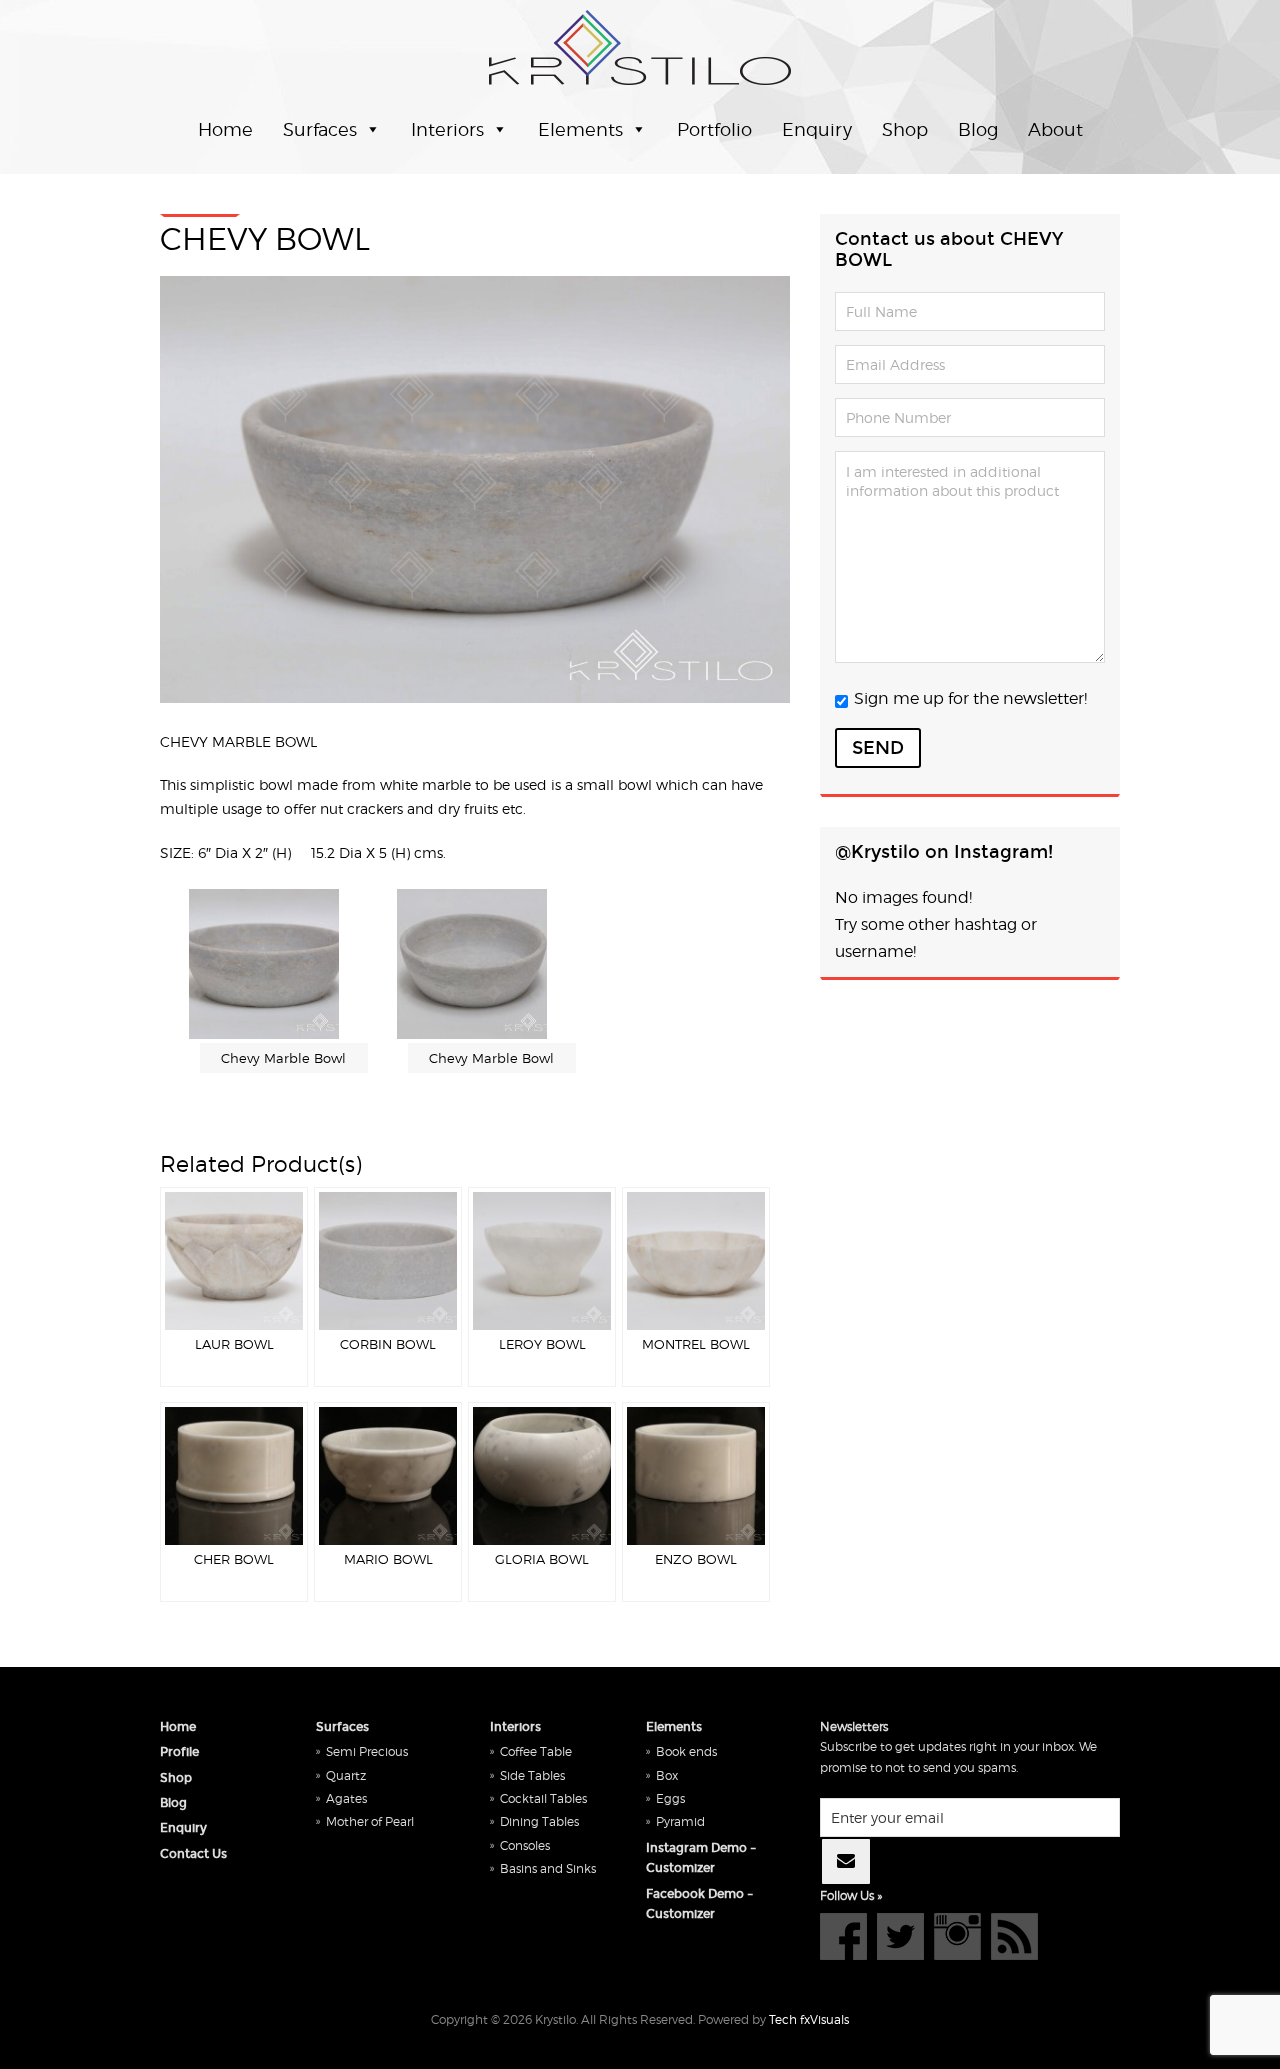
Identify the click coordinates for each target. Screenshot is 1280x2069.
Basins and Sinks (548, 1868)
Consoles (525, 1845)
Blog (978, 129)
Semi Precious (367, 1751)
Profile (179, 1752)
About (1055, 129)
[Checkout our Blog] (1014, 1936)
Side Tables (532, 1775)
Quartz (346, 1775)
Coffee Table (536, 1751)
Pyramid (680, 1821)
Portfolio (714, 129)
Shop (905, 129)
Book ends (686, 1751)
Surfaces (320, 129)
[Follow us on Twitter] (900, 1936)
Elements (580, 129)
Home (225, 129)
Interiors (447, 129)
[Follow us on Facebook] (843, 1936)
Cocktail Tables (543, 1798)
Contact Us (193, 1854)
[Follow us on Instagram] (957, 1936)
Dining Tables (539, 1821)
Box (667, 1775)
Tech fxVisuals (809, 2019)
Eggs (670, 1798)
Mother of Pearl (370, 1821)
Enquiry (817, 129)
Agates (346, 1798)
